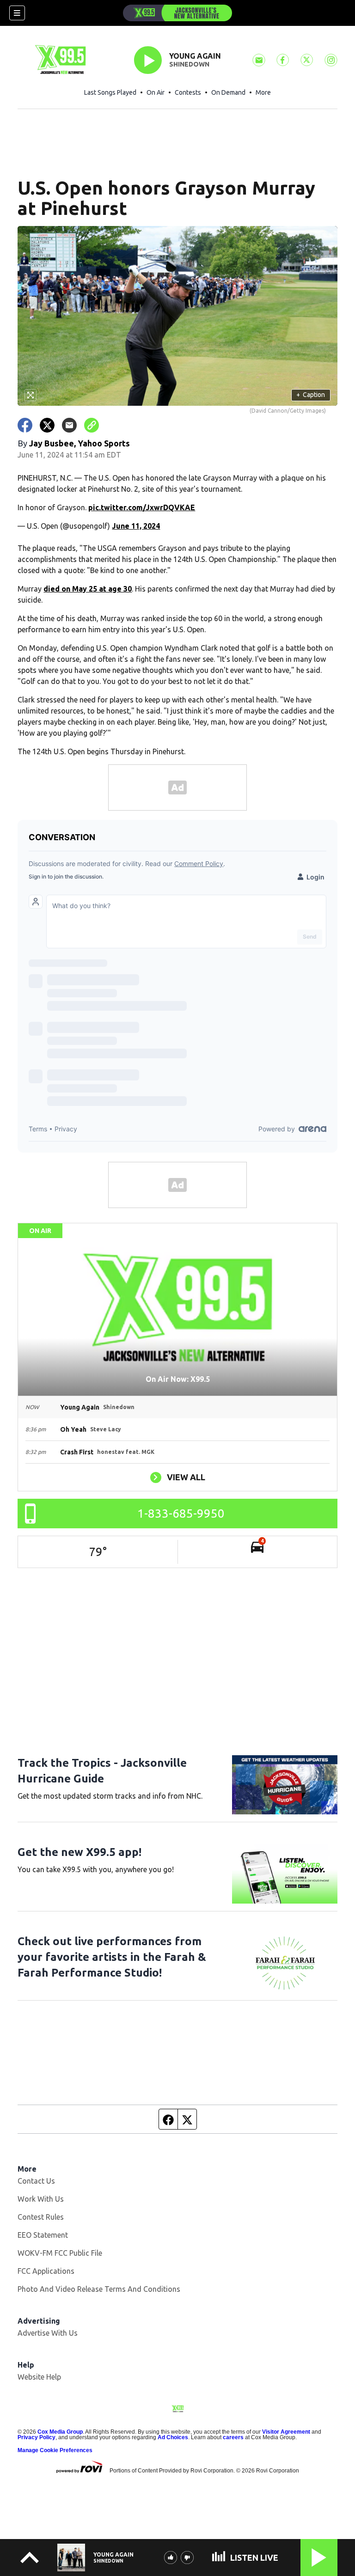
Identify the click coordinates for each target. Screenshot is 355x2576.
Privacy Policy (37, 2437)
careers (233, 2437)
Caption (311, 395)
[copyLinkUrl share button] (92, 425)
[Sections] (17, 13)
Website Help (39, 2377)
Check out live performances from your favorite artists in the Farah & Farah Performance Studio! (112, 1957)
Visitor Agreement (286, 2432)
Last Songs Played (110, 92)
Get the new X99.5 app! (80, 1852)
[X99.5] (177, 13)
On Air (156, 92)
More (263, 92)
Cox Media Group (60, 2432)
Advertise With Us (48, 2333)
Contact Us (36, 2181)
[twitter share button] (47, 425)
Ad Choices (173, 2437)
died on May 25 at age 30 (88, 589)
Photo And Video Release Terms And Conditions (99, 2289)
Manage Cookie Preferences (55, 2450)
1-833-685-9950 (181, 1513)
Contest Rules (41, 2217)
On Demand (228, 92)
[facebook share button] (25, 425)
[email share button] (69, 425)
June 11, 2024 (136, 526)
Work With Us (41, 2199)
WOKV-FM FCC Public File (60, 2253)
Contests (188, 92)
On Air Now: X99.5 (178, 1379)
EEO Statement (43, 2235)
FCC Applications (46, 2271)
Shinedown (189, 64)
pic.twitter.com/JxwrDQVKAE (142, 507)
